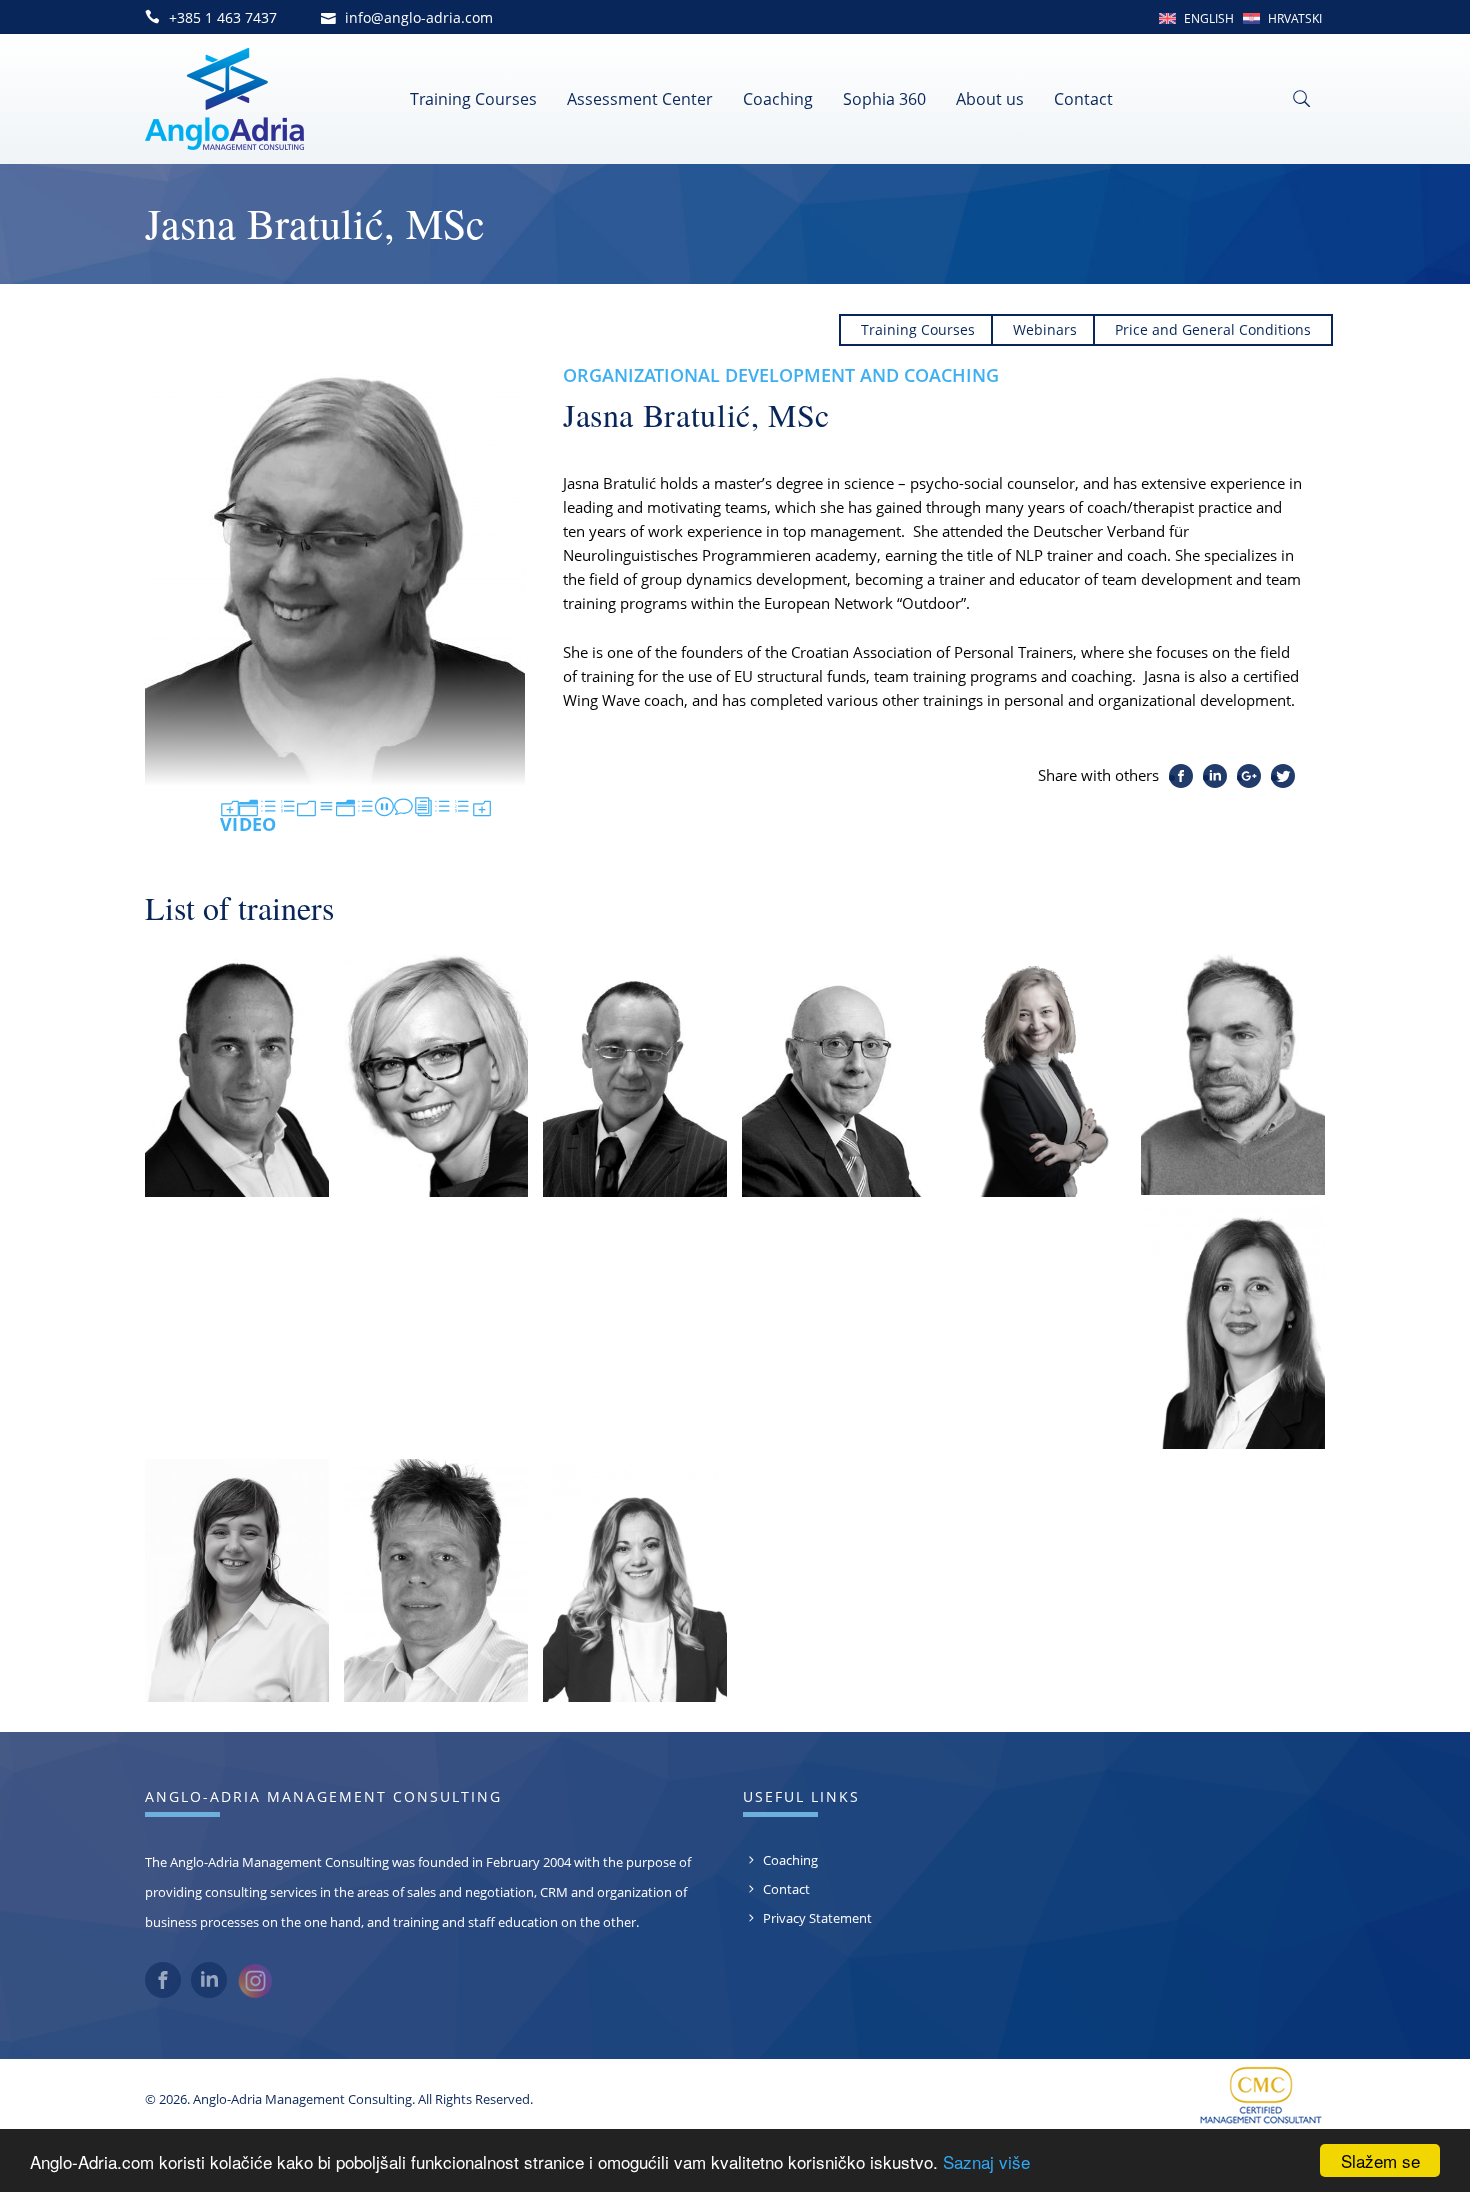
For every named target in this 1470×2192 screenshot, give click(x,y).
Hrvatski (1295, 18)
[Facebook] (163, 1993)
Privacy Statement (817, 1918)
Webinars (1045, 329)
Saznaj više (986, 2161)
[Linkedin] (209, 1993)
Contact (1083, 99)
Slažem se (1380, 2160)
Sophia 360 (884, 99)
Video (355, 816)
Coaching (778, 99)
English (1209, 18)
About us (990, 99)
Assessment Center (640, 99)
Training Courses (473, 99)
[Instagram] (255, 1994)
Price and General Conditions (1213, 329)
